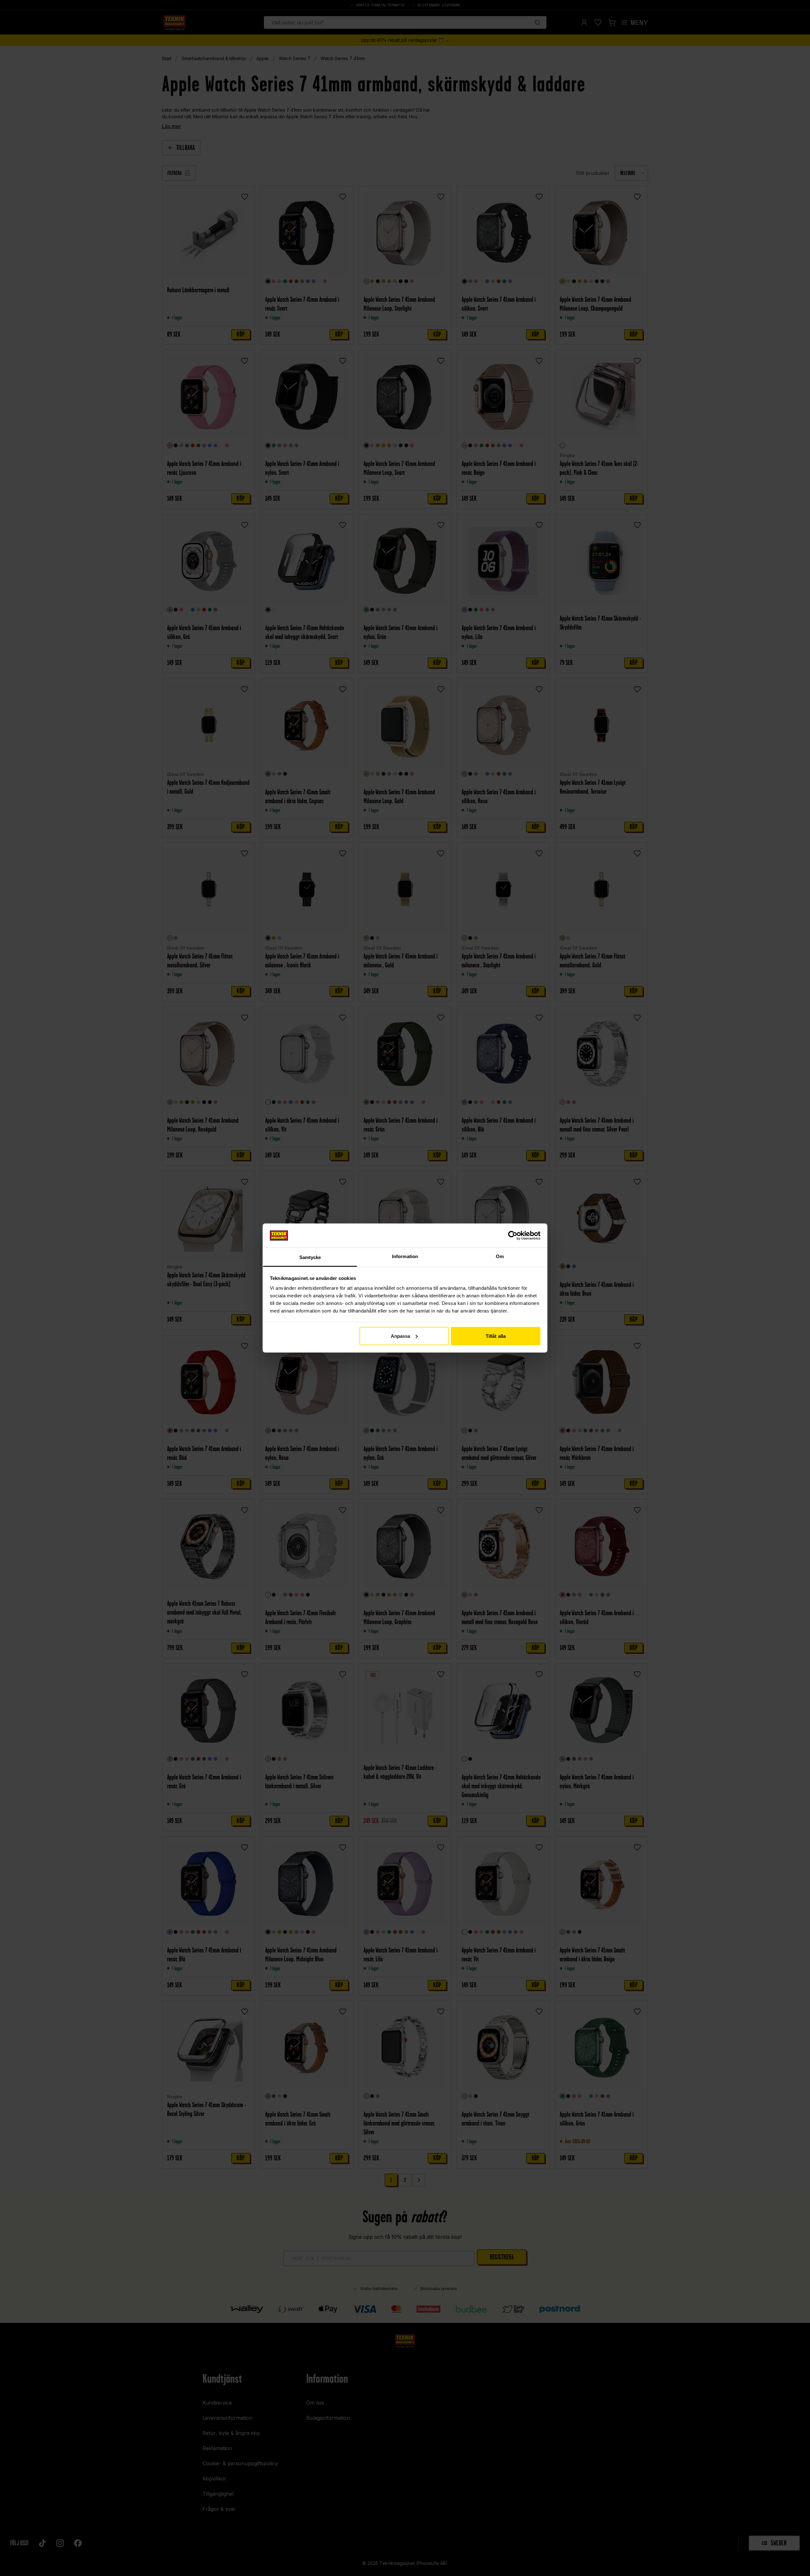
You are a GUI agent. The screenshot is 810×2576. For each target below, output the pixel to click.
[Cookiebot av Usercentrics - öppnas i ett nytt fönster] (513, 1235)
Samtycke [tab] (310, 1257)
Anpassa (401, 1336)
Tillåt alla (496, 1336)
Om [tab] (500, 1256)
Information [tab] (405, 1256)
